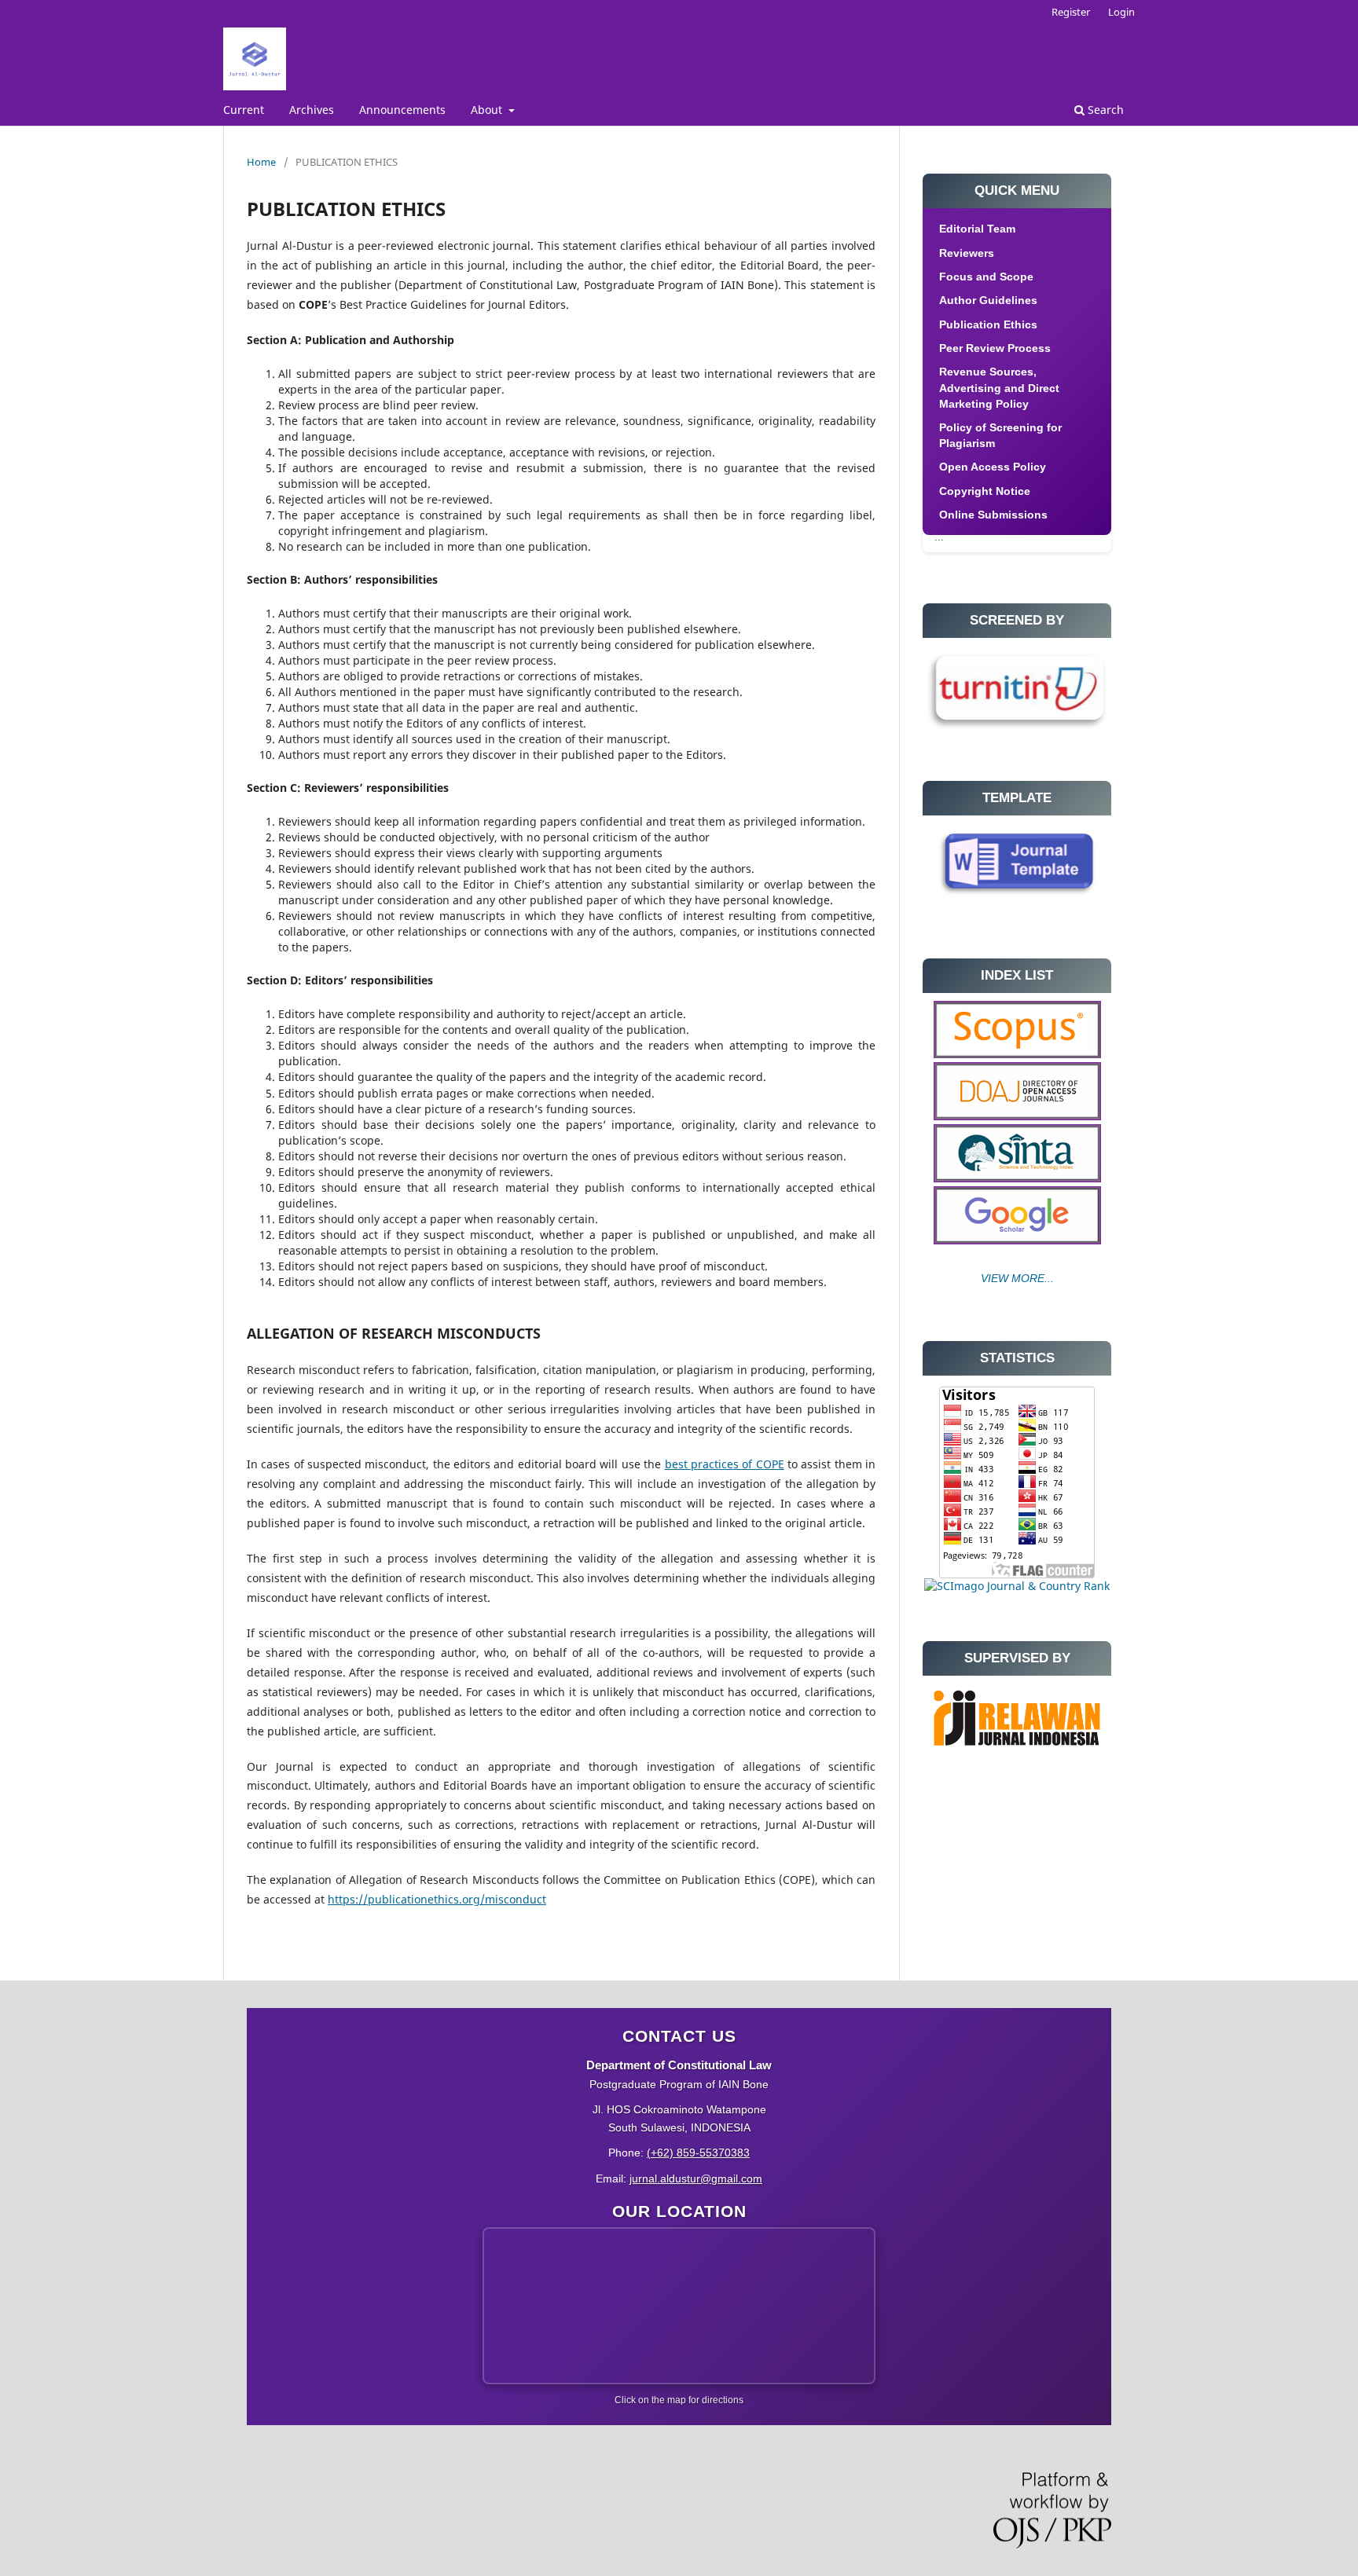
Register (1071, 12)
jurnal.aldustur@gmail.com (696, 2178)
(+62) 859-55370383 (698, 2153)
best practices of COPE (725, 1464)
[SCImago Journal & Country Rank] (1017, 1586)
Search (1104, 110)
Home (261, 162)
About (488, 110)
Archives (312, 110)
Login (1121, 12)
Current (244, 110)
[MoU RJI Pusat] (1017, 1749)
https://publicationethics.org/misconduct (437, 1899)
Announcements (402, 110)
